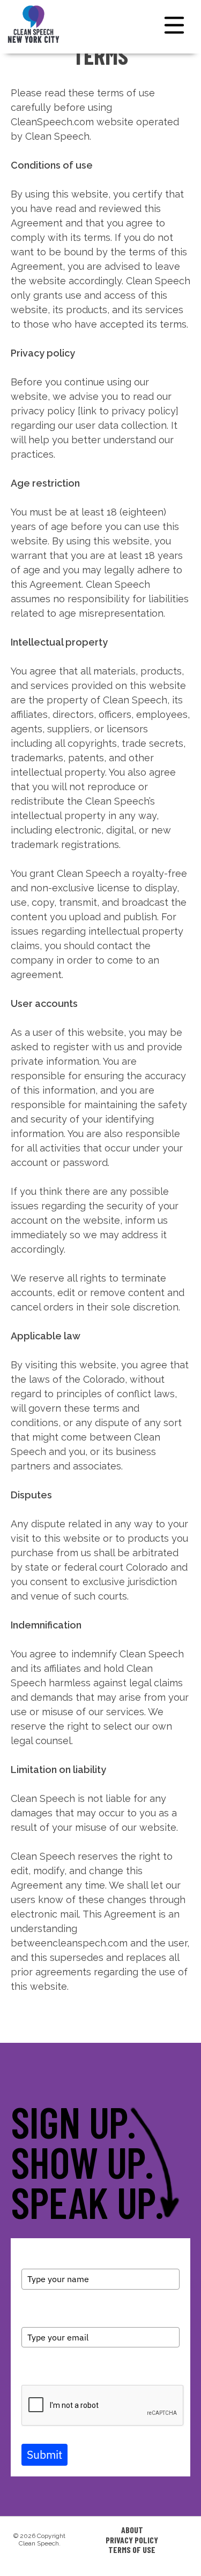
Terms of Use (132, 2550)
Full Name (39, 2260)
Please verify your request (67, 2370)
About (132, 2530)
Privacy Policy (132, 2540)
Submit (44, 2454)
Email (31, 2312)
